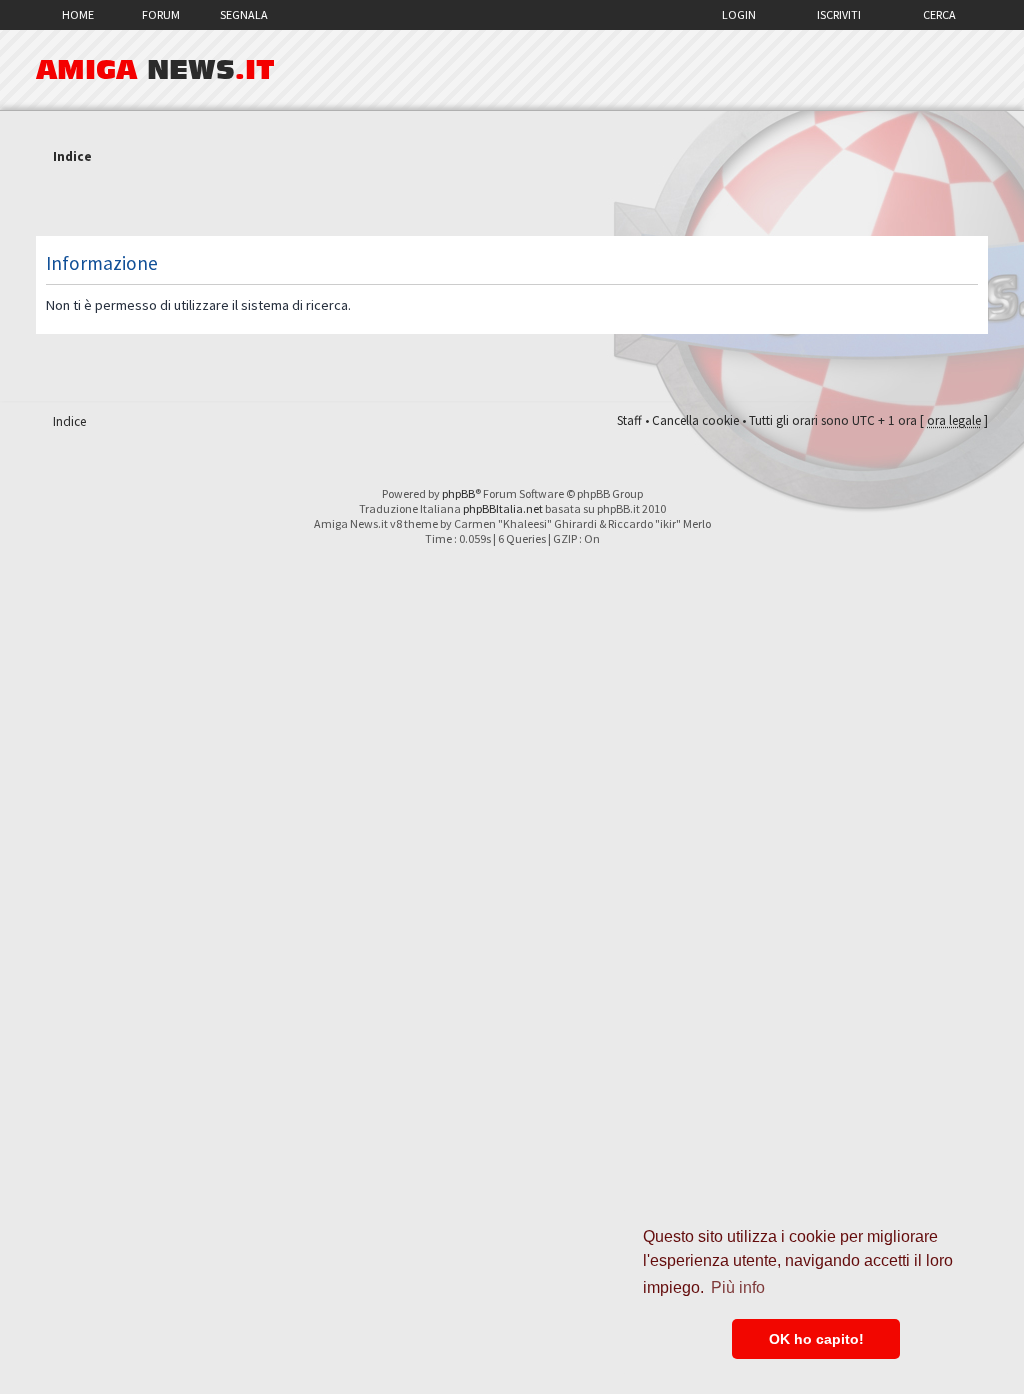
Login (739, 14)
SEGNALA (244, 14)
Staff (629, 420)
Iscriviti (839, 14)
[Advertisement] (512, 203)
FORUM (161, 14)
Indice (72, 156)
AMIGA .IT (155, 70)
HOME (78, 14)
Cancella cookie (695, 420)
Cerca (939, 14)
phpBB (458, 493)
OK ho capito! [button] (816, 1339)
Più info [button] (738, 1287)
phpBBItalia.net (503, 508)
